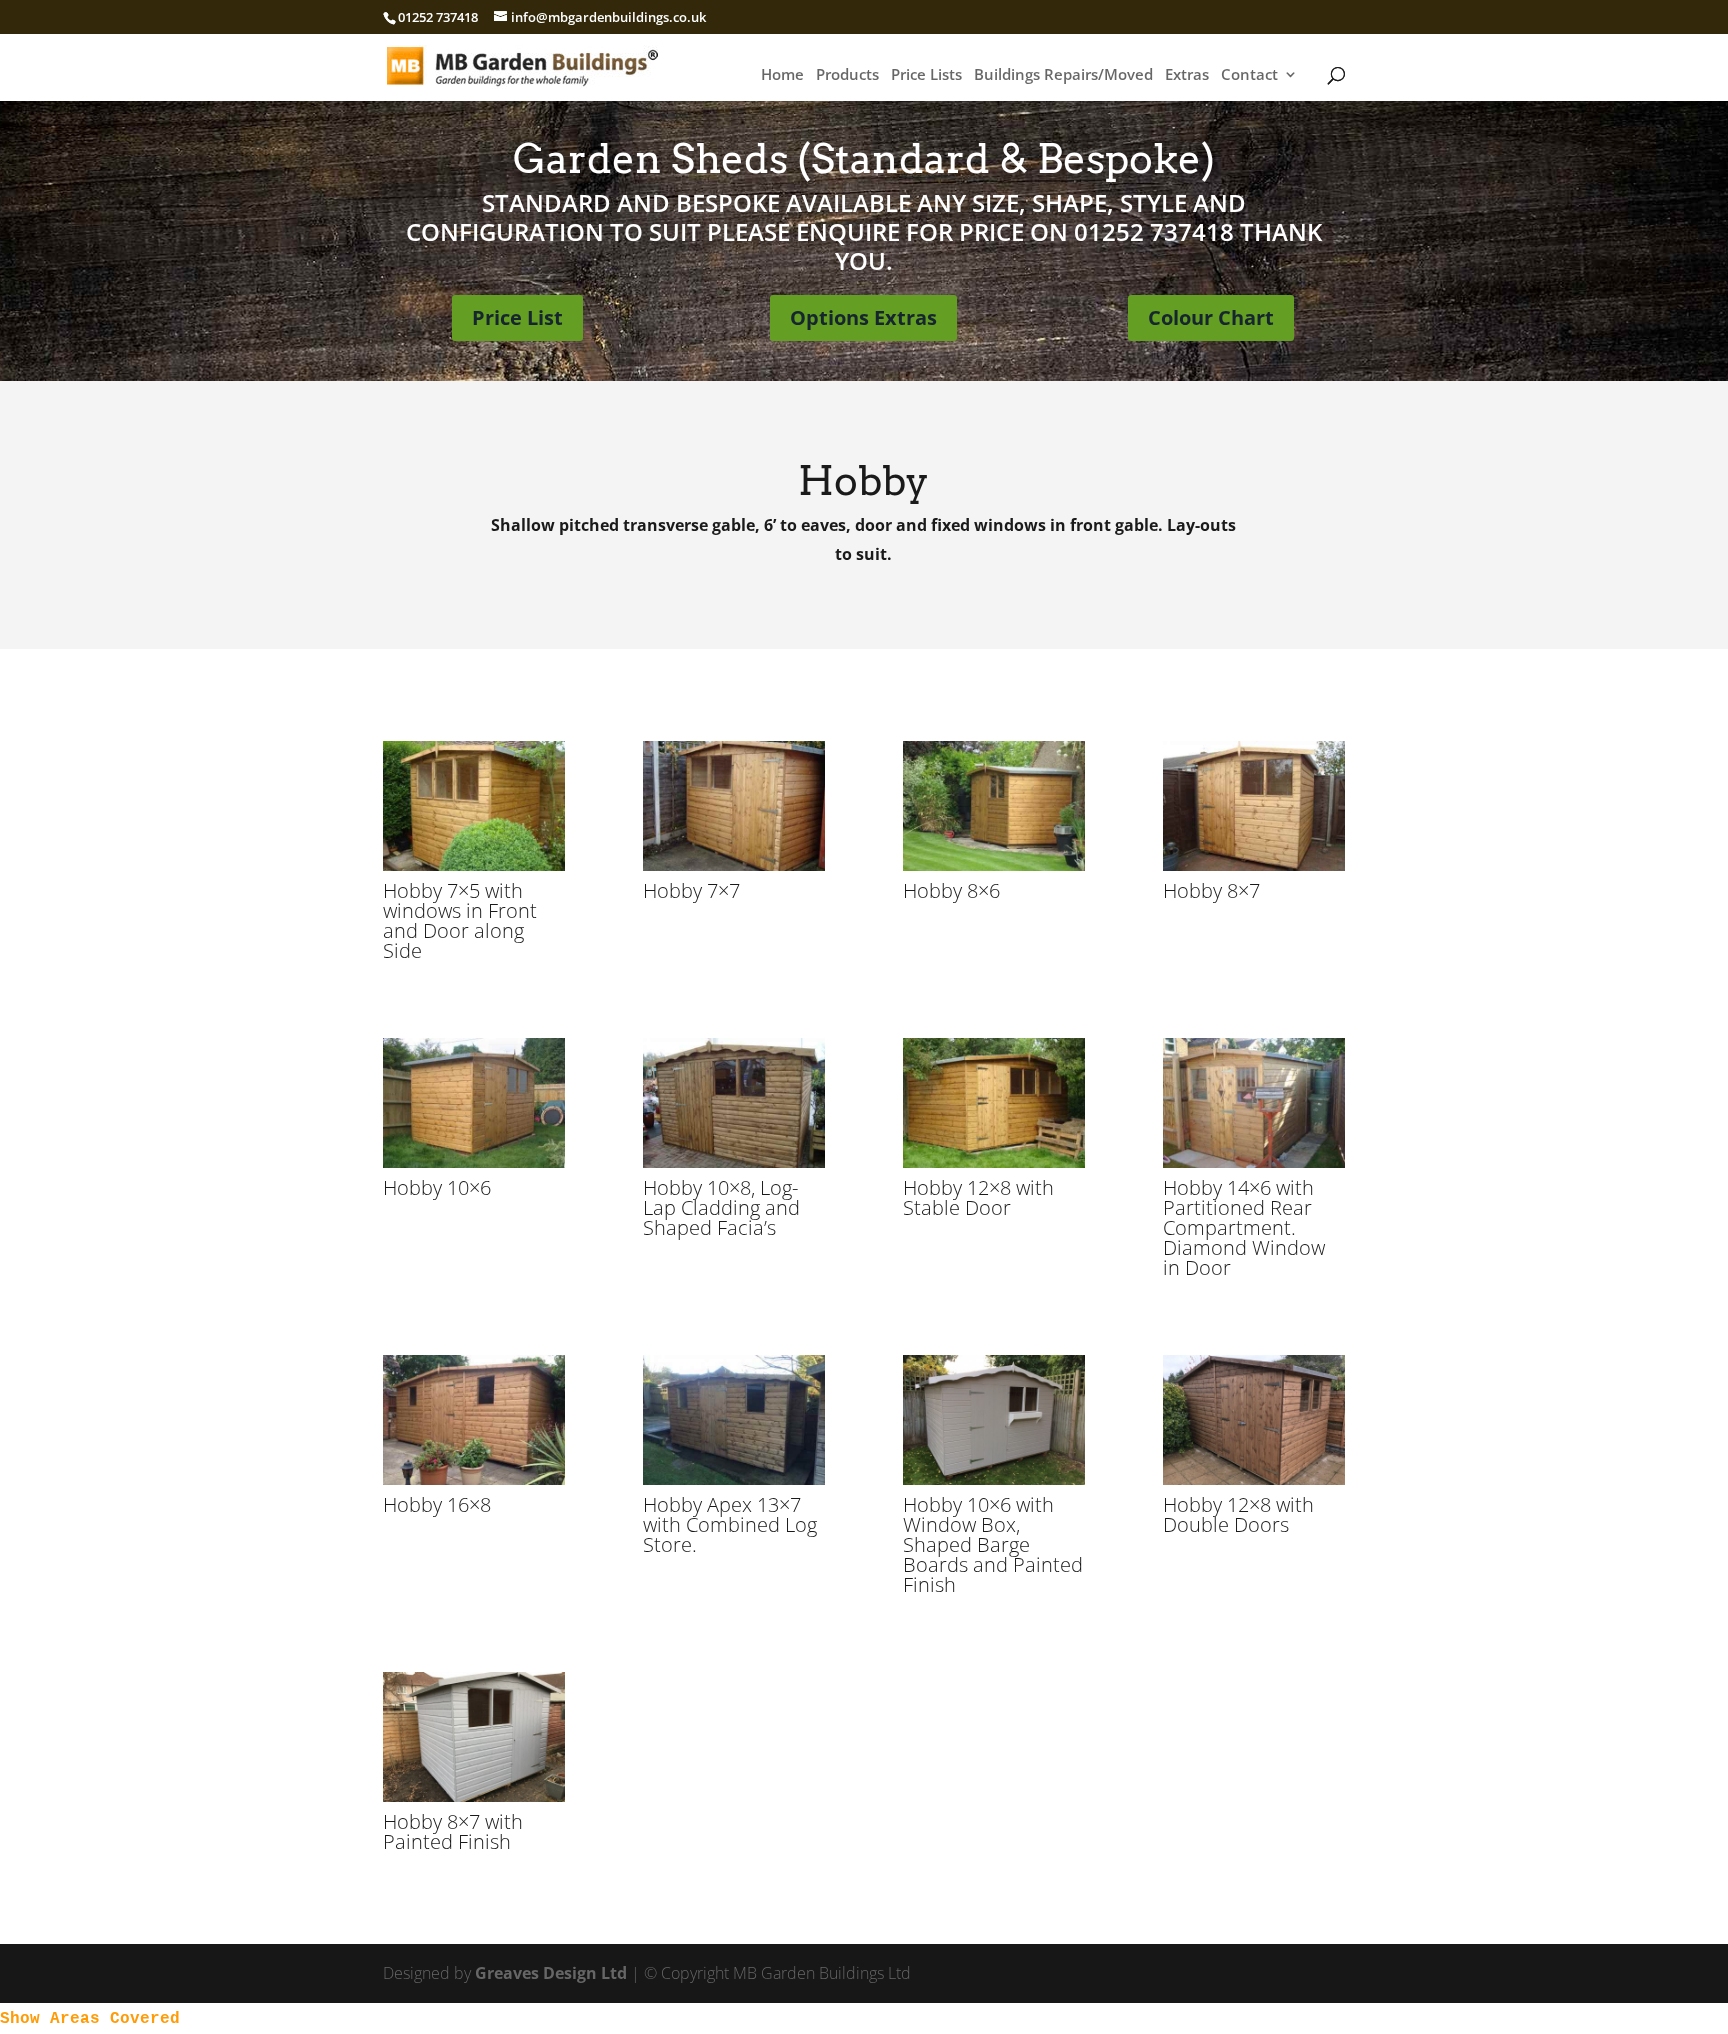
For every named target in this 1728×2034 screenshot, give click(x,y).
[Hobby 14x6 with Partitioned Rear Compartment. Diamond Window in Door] (1254, 1162)
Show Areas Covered (90, 2019)
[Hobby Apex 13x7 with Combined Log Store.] (734, 1479)
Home (782, 75)
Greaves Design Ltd (551, 1973)
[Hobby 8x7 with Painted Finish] (474, 1796)
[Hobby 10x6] (474, 1162)
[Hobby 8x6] (994, 865)
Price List (517, 317)
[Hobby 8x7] (1254, 865)
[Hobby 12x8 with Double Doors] (1254, 1479)
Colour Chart (1211, 317)
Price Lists (926, 75)
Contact (1249, 75)
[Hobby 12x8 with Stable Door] (994, 1162)
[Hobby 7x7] (734, 865)
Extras (1187, 75)
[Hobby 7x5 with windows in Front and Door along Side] (474, 865)
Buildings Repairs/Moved (1063, 75)
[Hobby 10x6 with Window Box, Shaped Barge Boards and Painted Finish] (994, 1479)
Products (847, 75)
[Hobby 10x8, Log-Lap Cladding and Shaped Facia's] (734, 1162)
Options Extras (863, 317)
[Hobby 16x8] (474, 1479)
